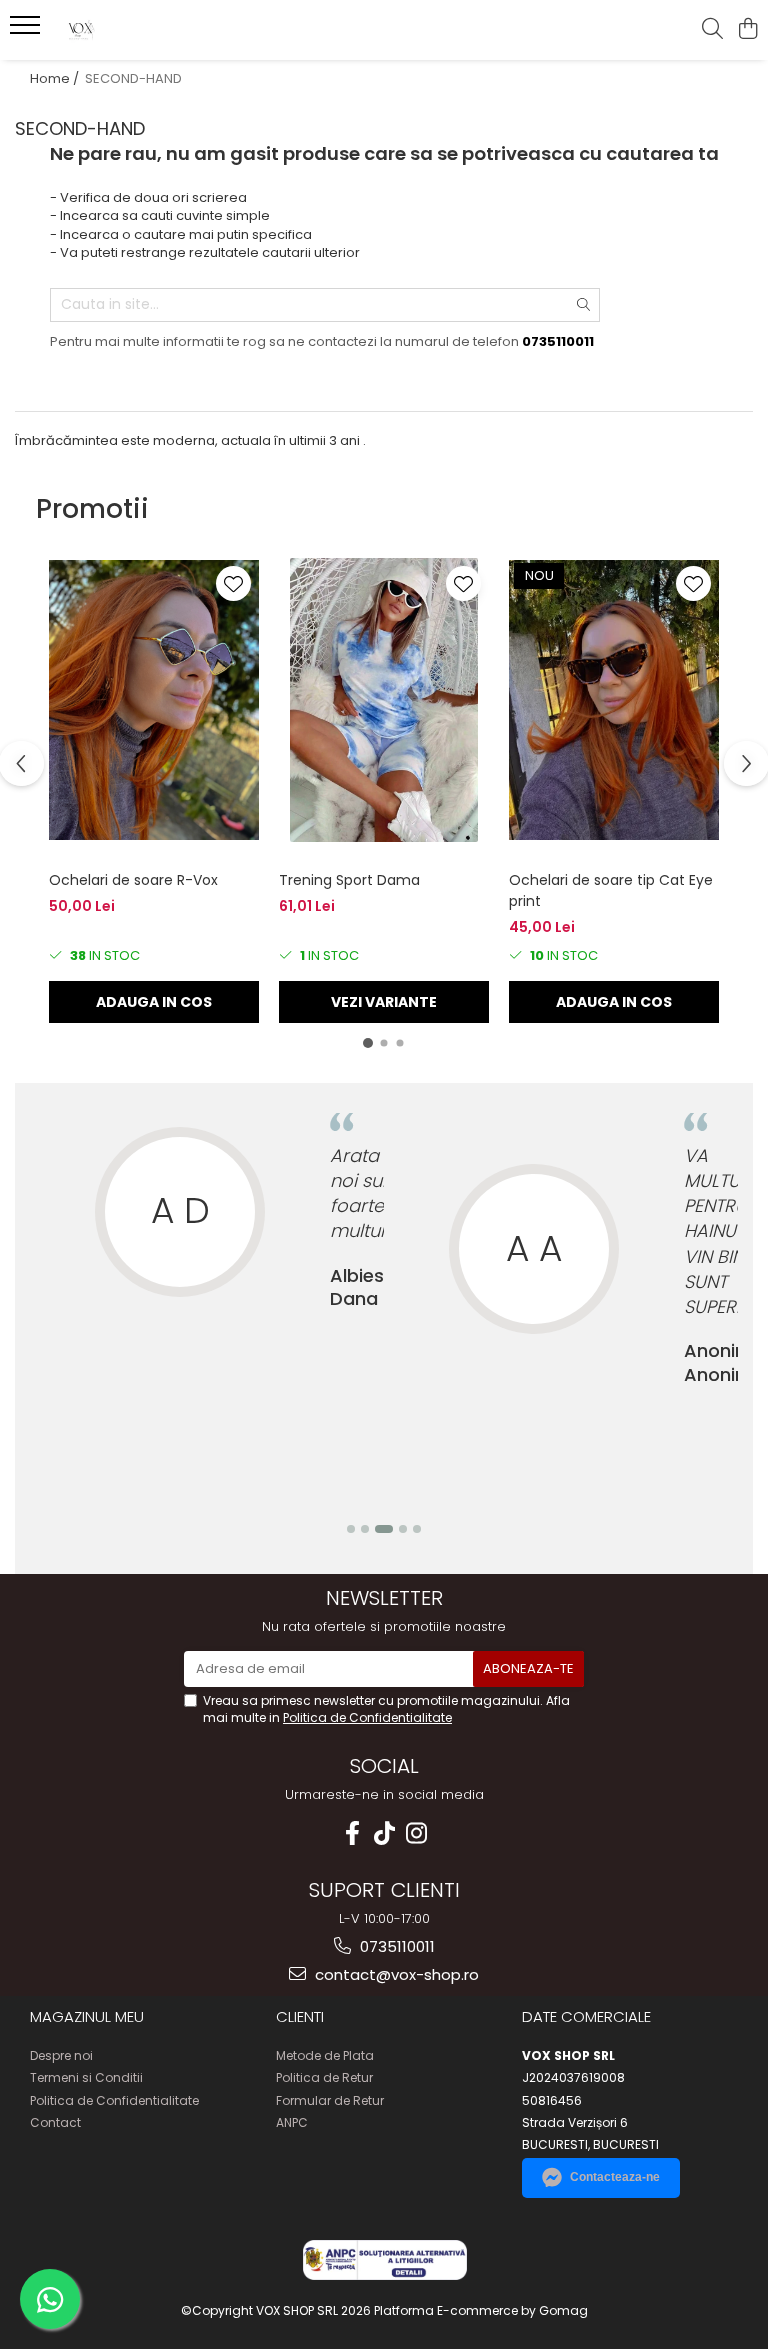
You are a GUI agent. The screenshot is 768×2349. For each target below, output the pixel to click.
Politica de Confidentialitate (367, 1717)
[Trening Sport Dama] (384, 700)
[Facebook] (352, 1833)
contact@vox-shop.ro (395, 1974)
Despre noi (61, 2055)
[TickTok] (384, 1833)
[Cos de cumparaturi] (747, 30)
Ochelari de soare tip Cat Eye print (611, 890)
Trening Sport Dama (349, 880)
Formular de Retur (330, 2100)
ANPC (292, 2122)
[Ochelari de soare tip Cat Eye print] (614, 700)
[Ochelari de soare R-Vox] (154, 700)
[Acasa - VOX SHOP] (135, 30)
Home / (56, 78)
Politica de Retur (324, 2077)
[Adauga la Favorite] (233, 583)
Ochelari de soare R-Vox (133, 880)
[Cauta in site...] (712, 30)
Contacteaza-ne (615, 2177)
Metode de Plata (325, 2055)
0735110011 (395, 1946)
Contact (55, 2122)
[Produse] (27, 31)
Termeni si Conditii (86, 2077)
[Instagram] (416, 1833)
